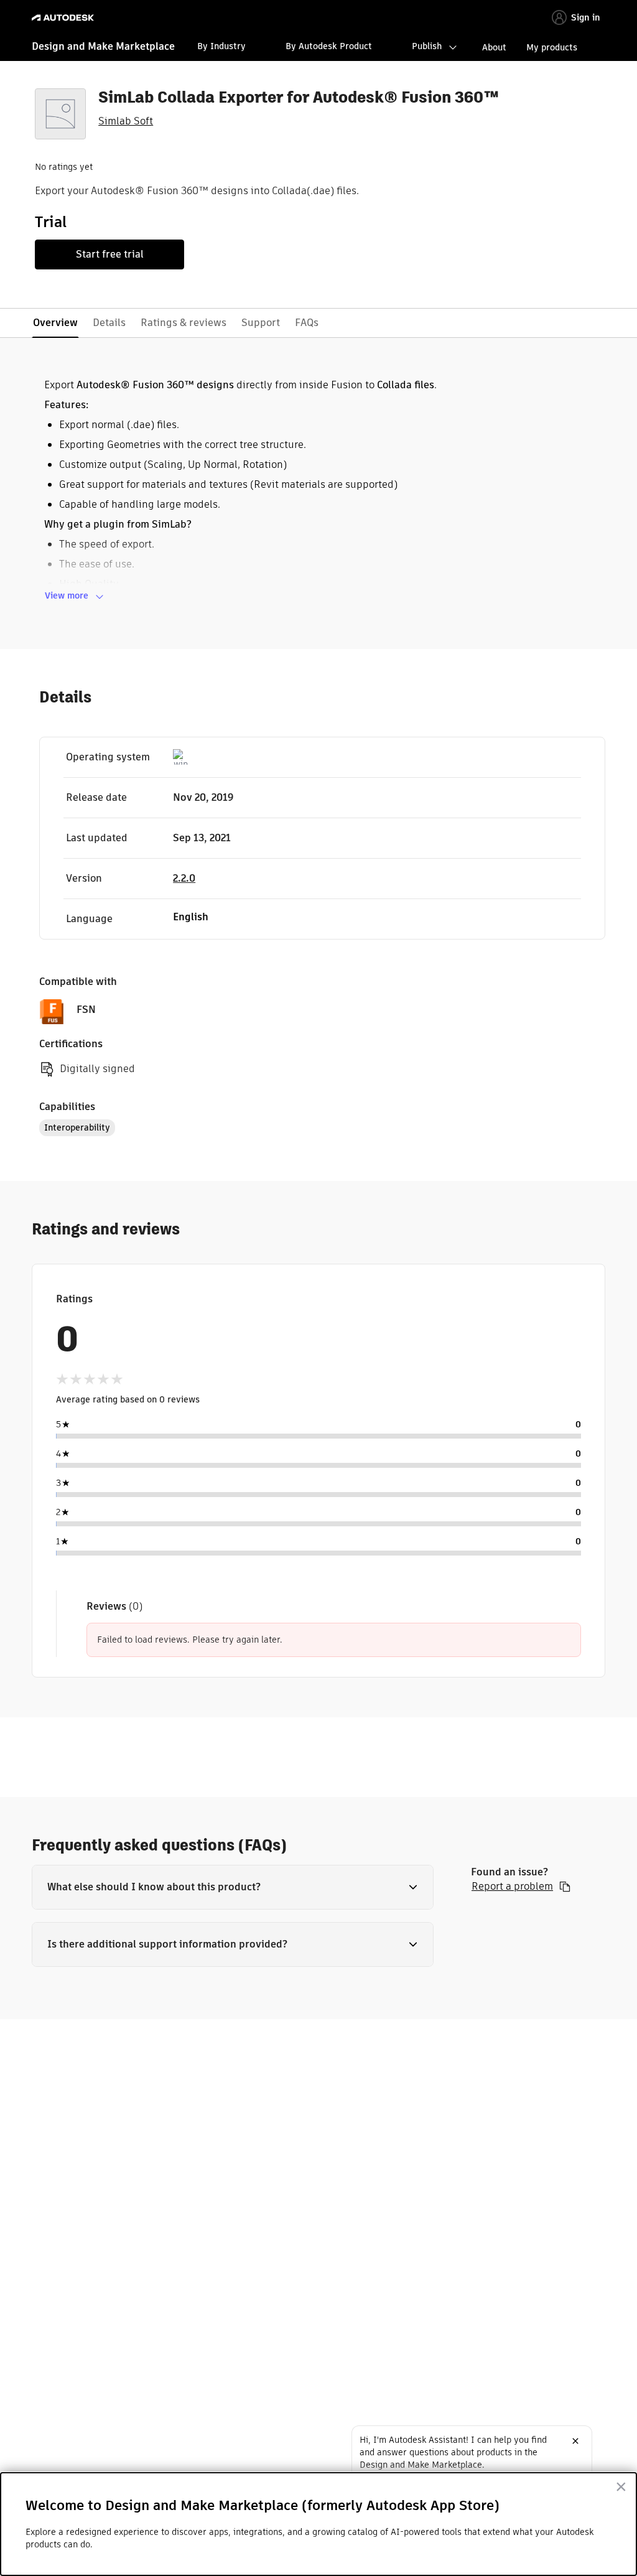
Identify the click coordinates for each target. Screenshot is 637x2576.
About (494, 47)
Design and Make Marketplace (103, 46)
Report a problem (512, 1887)
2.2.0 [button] (184, 878)
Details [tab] (109, 323)
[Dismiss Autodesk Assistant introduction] (575, 2441)
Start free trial (110, 254)
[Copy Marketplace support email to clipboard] (565, 1887)
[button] (233, 1887)
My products (552, 47)
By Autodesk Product (329, 46)
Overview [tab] (55, 323)
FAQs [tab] (307, 323)
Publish (427, 46)
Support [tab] (261, 323)
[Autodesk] (64, 18)
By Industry (221, 46)
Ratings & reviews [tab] (184, 323)
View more (67, 595)
